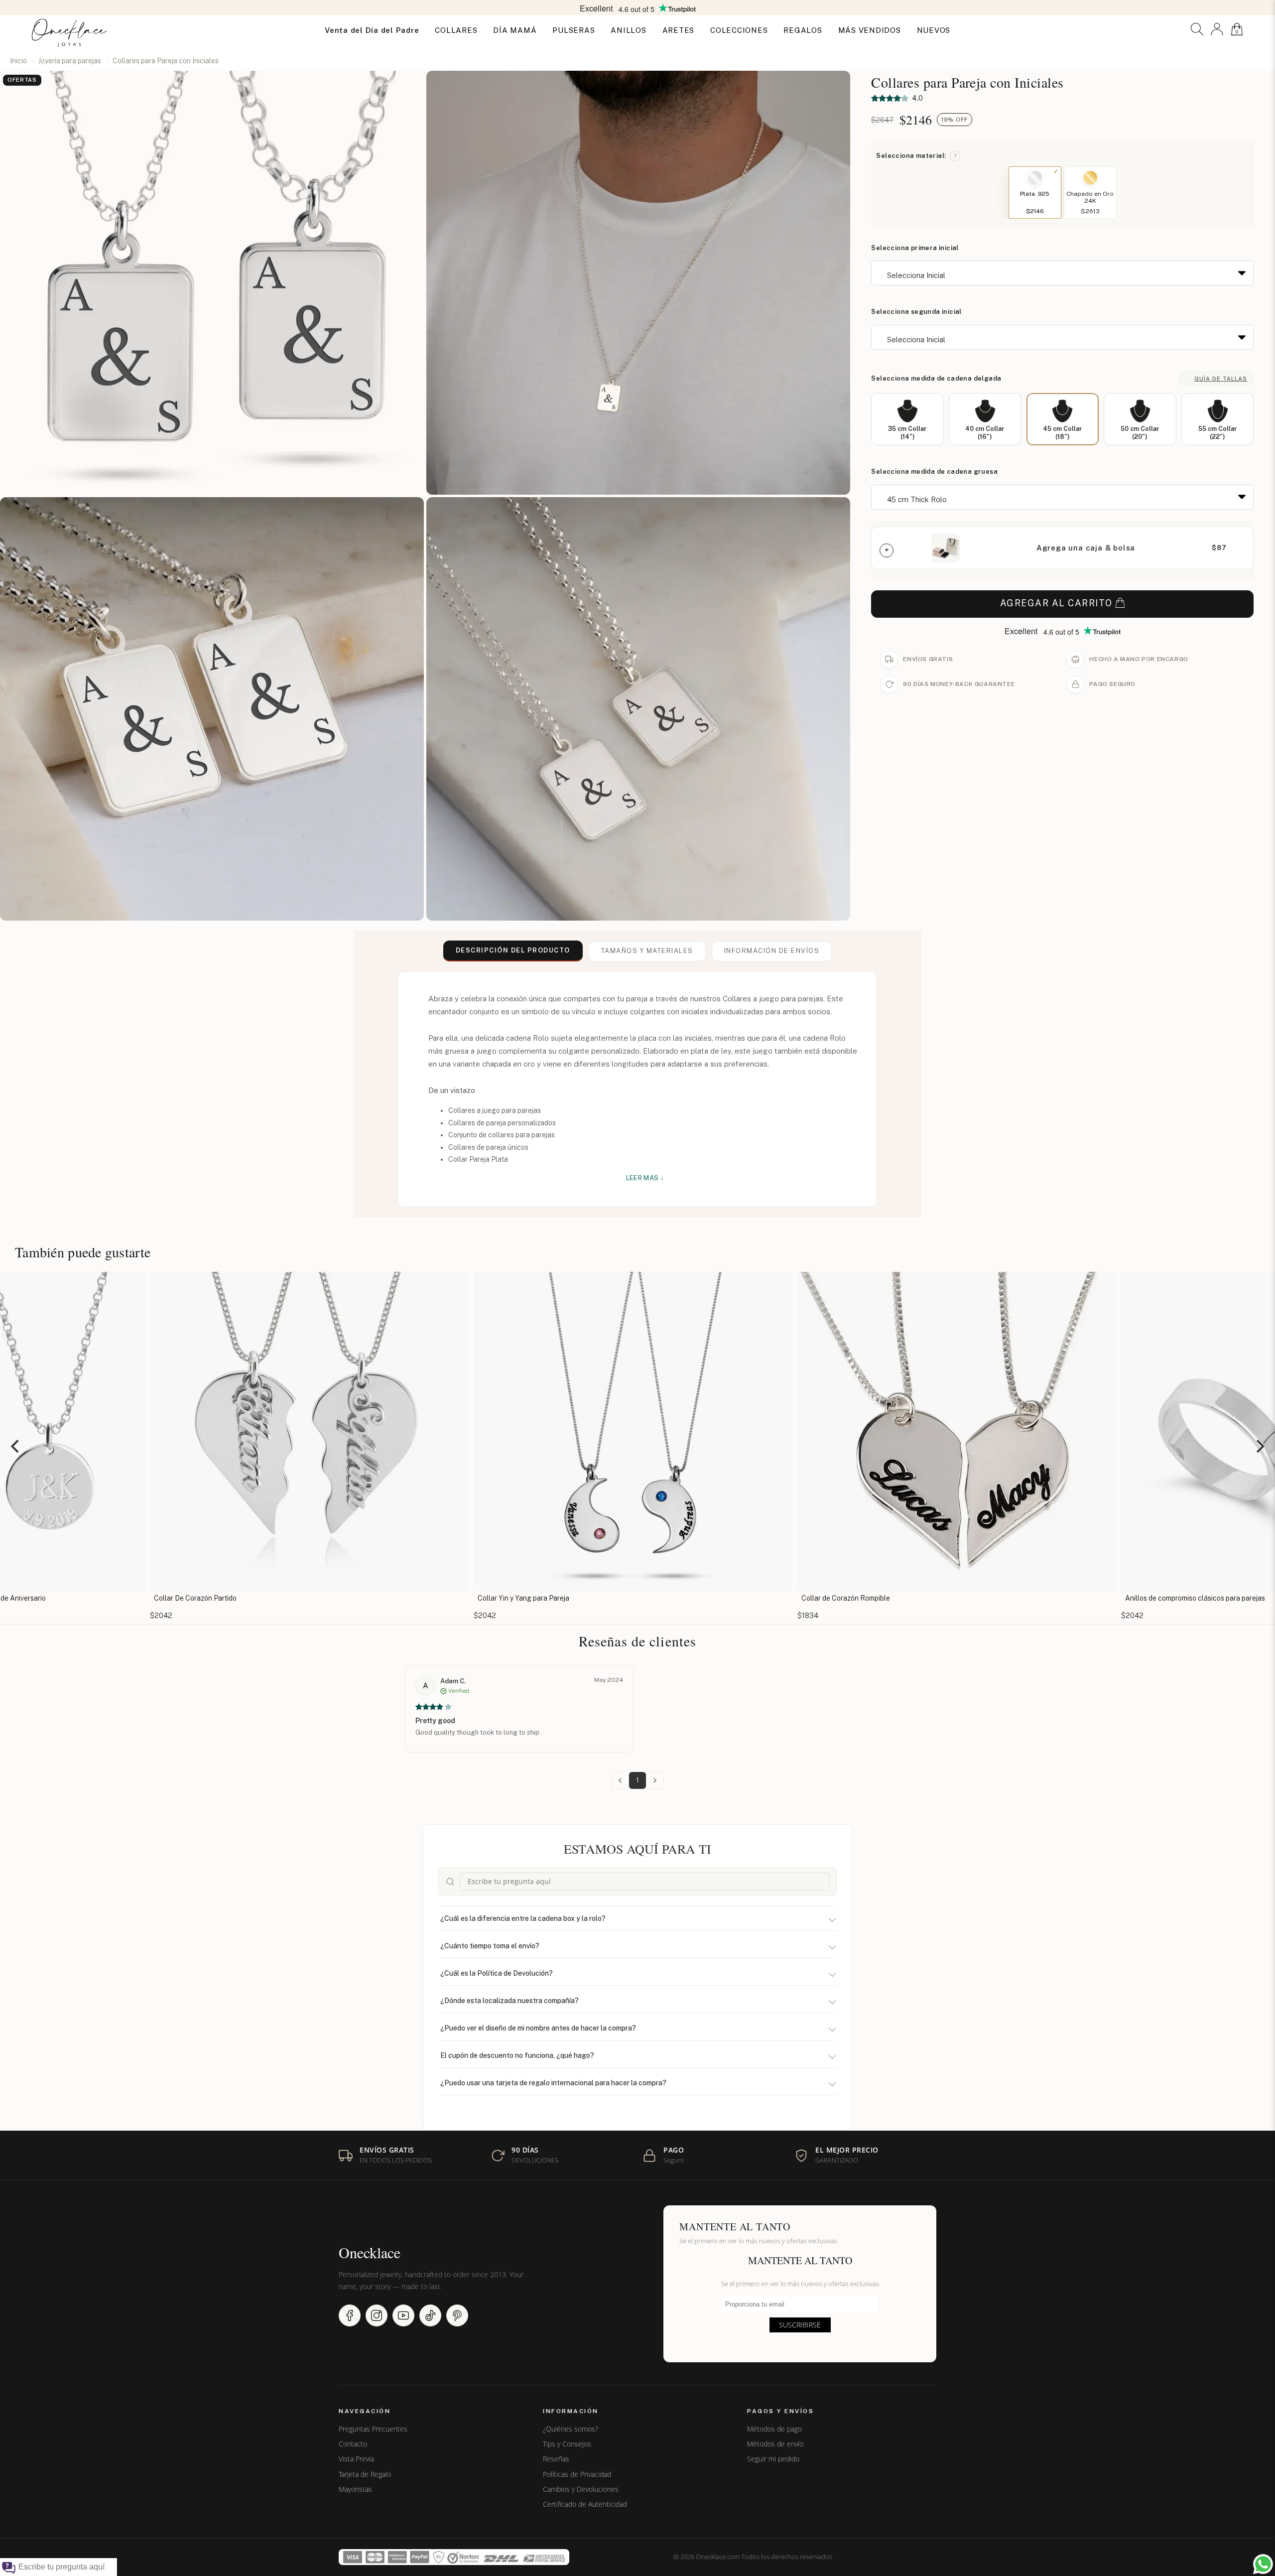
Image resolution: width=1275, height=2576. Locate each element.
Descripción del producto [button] (513, 950)
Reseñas (556, 2459)
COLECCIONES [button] (739, 30)
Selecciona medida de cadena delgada (936, 378)
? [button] (955, 156)
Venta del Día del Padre (372, 30)
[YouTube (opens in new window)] (403, 2315)
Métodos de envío (775, 2444)
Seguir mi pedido (773, 2459)
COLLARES (456, 30)
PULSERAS (574, 30)
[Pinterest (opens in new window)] (457, 2315)
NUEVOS (934, 30)
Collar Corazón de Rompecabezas (1173, 1598)
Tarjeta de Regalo (365, 2474)
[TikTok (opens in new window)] (430, 2315)
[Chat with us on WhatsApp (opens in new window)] (1263, 2564)
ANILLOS (628, 30)
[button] (1197, 29)
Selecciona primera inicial (915, 248)
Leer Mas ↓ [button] (645, 1178)
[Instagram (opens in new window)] (377, 2315)
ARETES (679, 30)
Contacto (353, 2444)
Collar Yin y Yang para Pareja (194, 1598)
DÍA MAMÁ (515, 30)
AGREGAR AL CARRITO (1056, 603)
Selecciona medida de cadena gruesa (934, 472)
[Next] (1259, 1446)
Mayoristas (355, 2489)
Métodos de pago (774, 2429)
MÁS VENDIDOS (870, 30)
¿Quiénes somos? (571, 2429)
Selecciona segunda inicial (916, 312)
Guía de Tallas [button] (1221, 379)
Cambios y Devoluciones (581, 2489)
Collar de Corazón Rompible (516, 1598)
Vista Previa (356, 2459)
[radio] (907, 419)
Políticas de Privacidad (577, 2474)
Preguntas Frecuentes (373, 2429)
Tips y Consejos (567, 2444)
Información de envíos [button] (772, 951)
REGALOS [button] (803, 30)
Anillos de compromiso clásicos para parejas (865, 1598)
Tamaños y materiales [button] (647, 951)
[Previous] (16, 1446)
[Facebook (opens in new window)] (350, 2315)
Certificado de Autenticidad (585, 2504)
